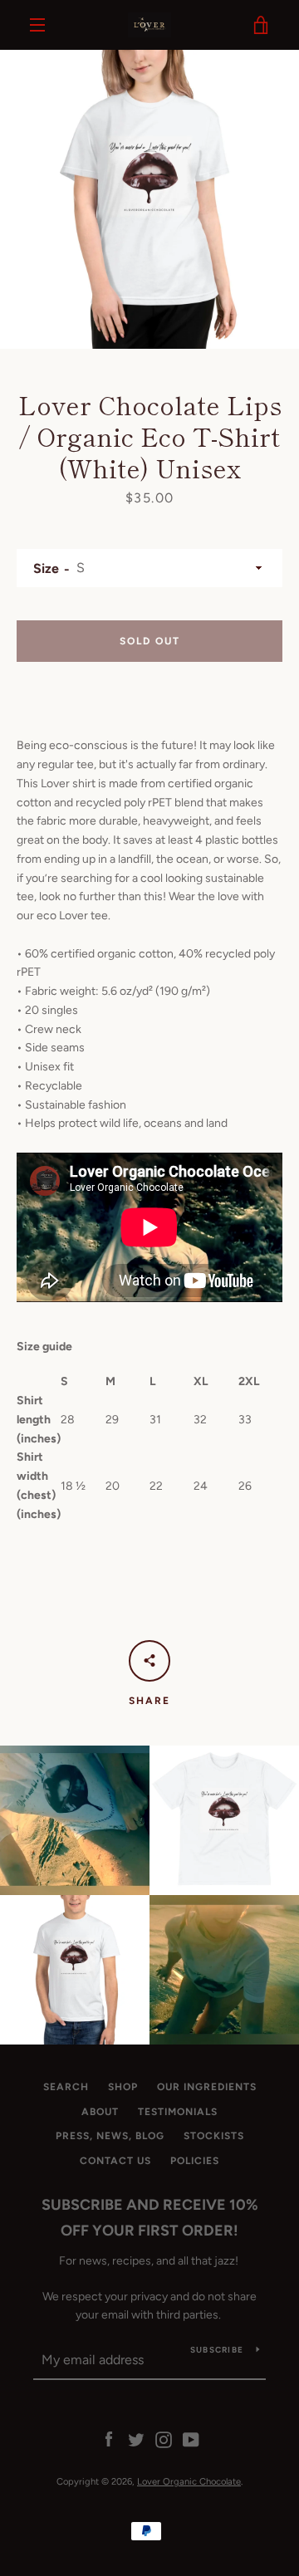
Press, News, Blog (110, 2136)
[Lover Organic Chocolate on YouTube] (191, 2439)
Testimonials (178, 2112)
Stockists (214, 2136)
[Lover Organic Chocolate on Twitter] (136, 2439)
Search (66, 2087)
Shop (123, 2087)
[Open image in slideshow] (149, 199)
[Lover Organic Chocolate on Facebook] (109, 2439)
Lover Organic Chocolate (189, 2481)
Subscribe (217, 2350)
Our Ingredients (207, 2087)
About (100, 2112)
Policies (195, 2161)
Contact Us (115, 2161)
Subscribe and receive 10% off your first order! (150, 2218)
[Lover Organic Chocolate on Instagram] (164, 2439)
